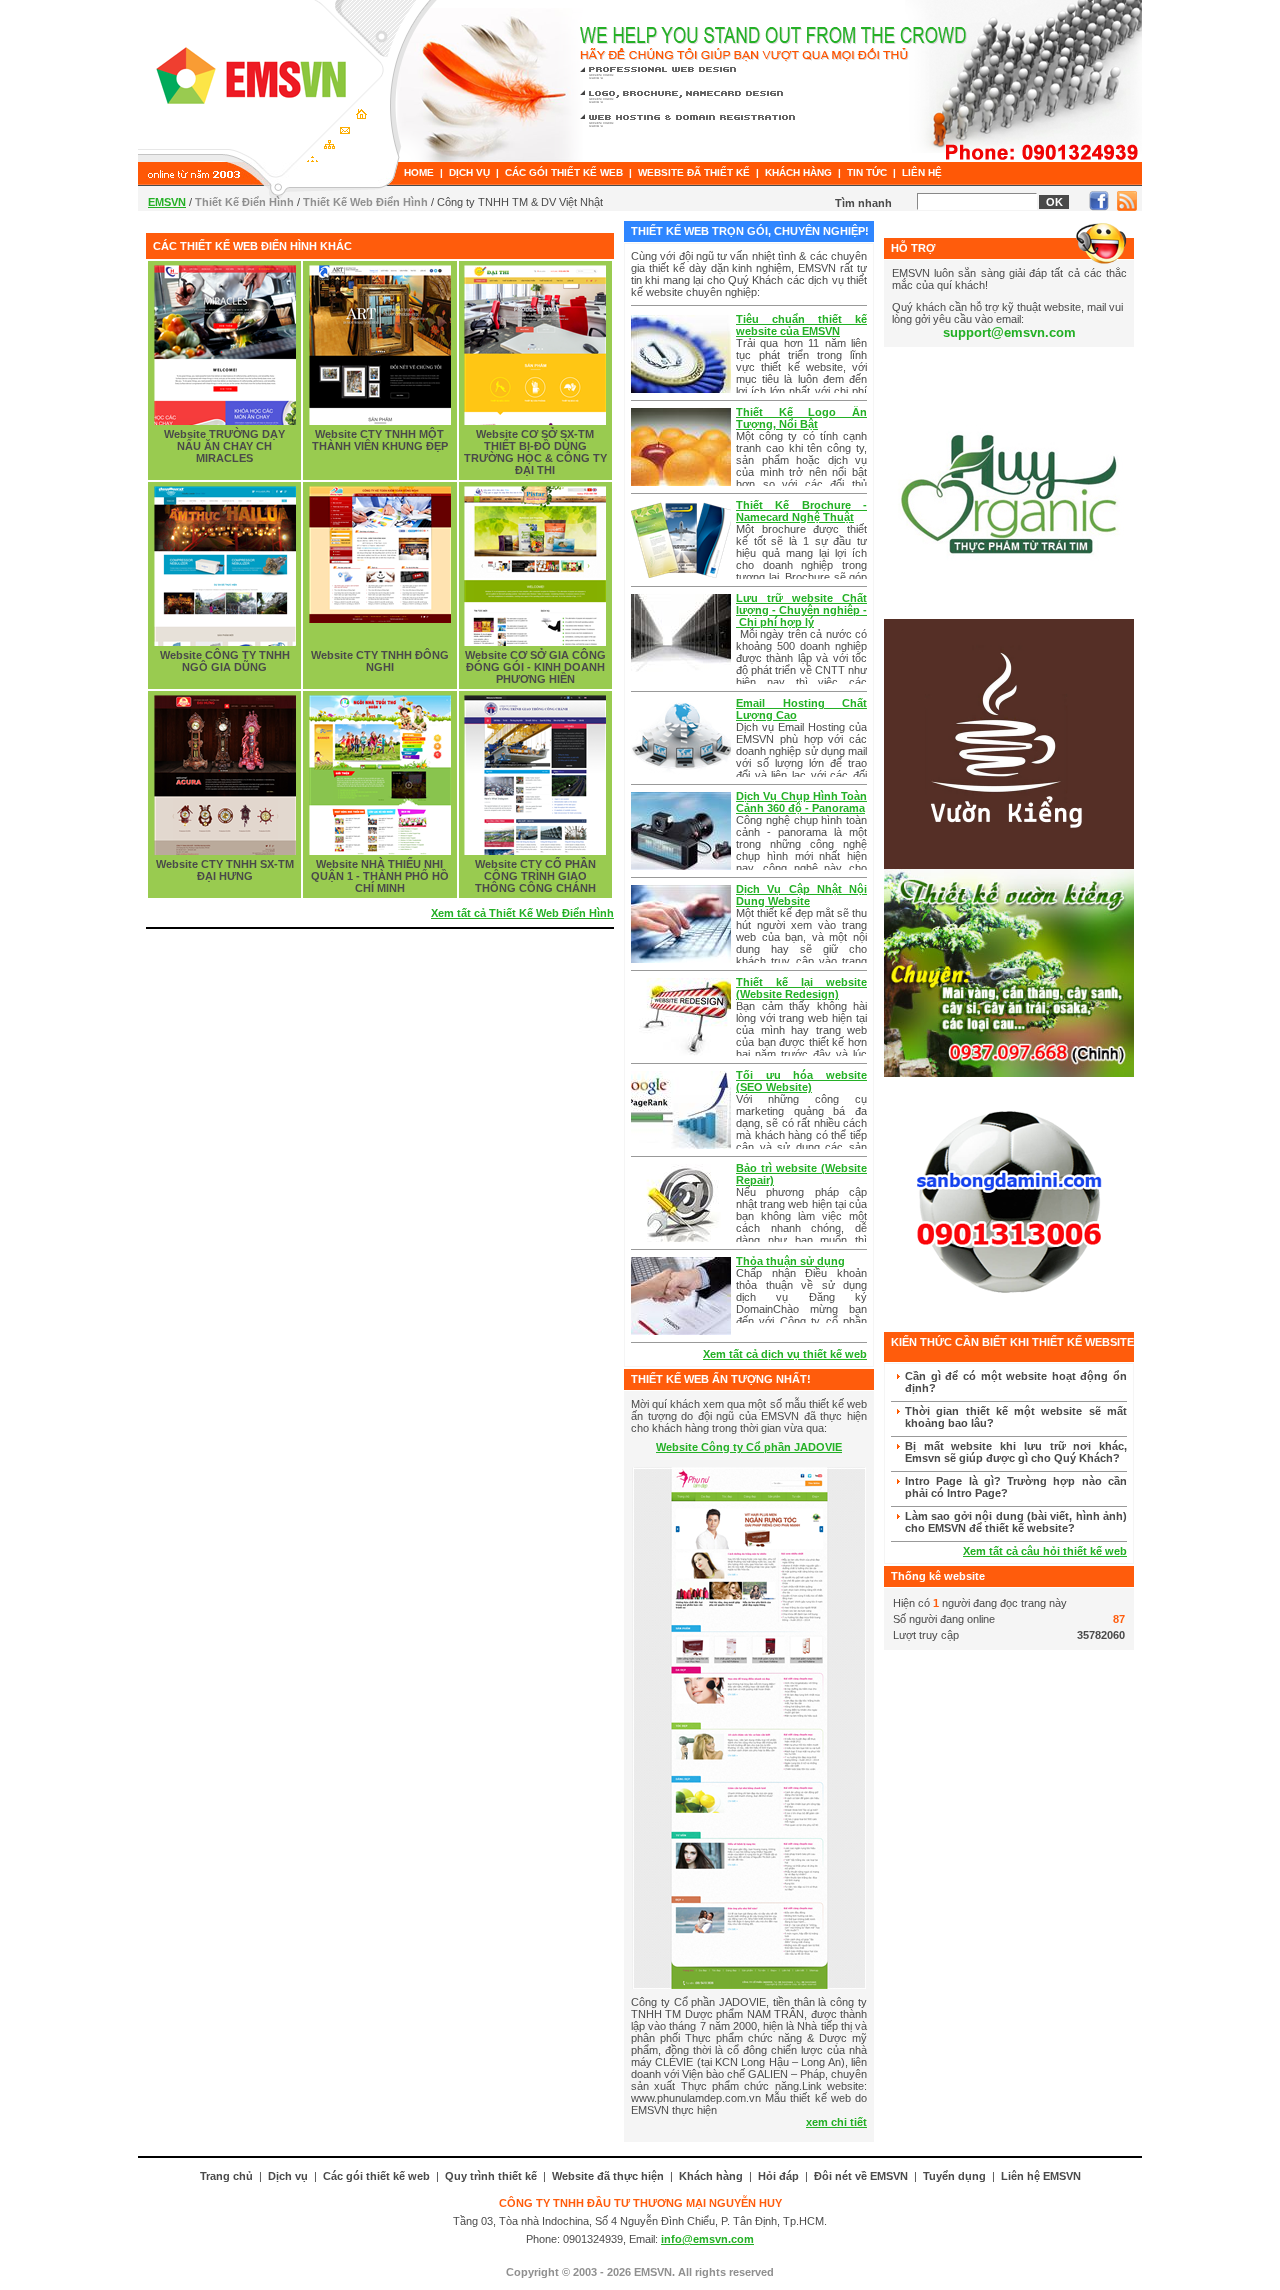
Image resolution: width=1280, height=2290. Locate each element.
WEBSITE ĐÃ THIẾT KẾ (694, 172)
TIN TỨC (867, 172)
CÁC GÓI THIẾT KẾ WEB (564, 172)
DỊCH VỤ (469, 172)
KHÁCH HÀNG (798, 172)
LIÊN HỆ (922, 172)
